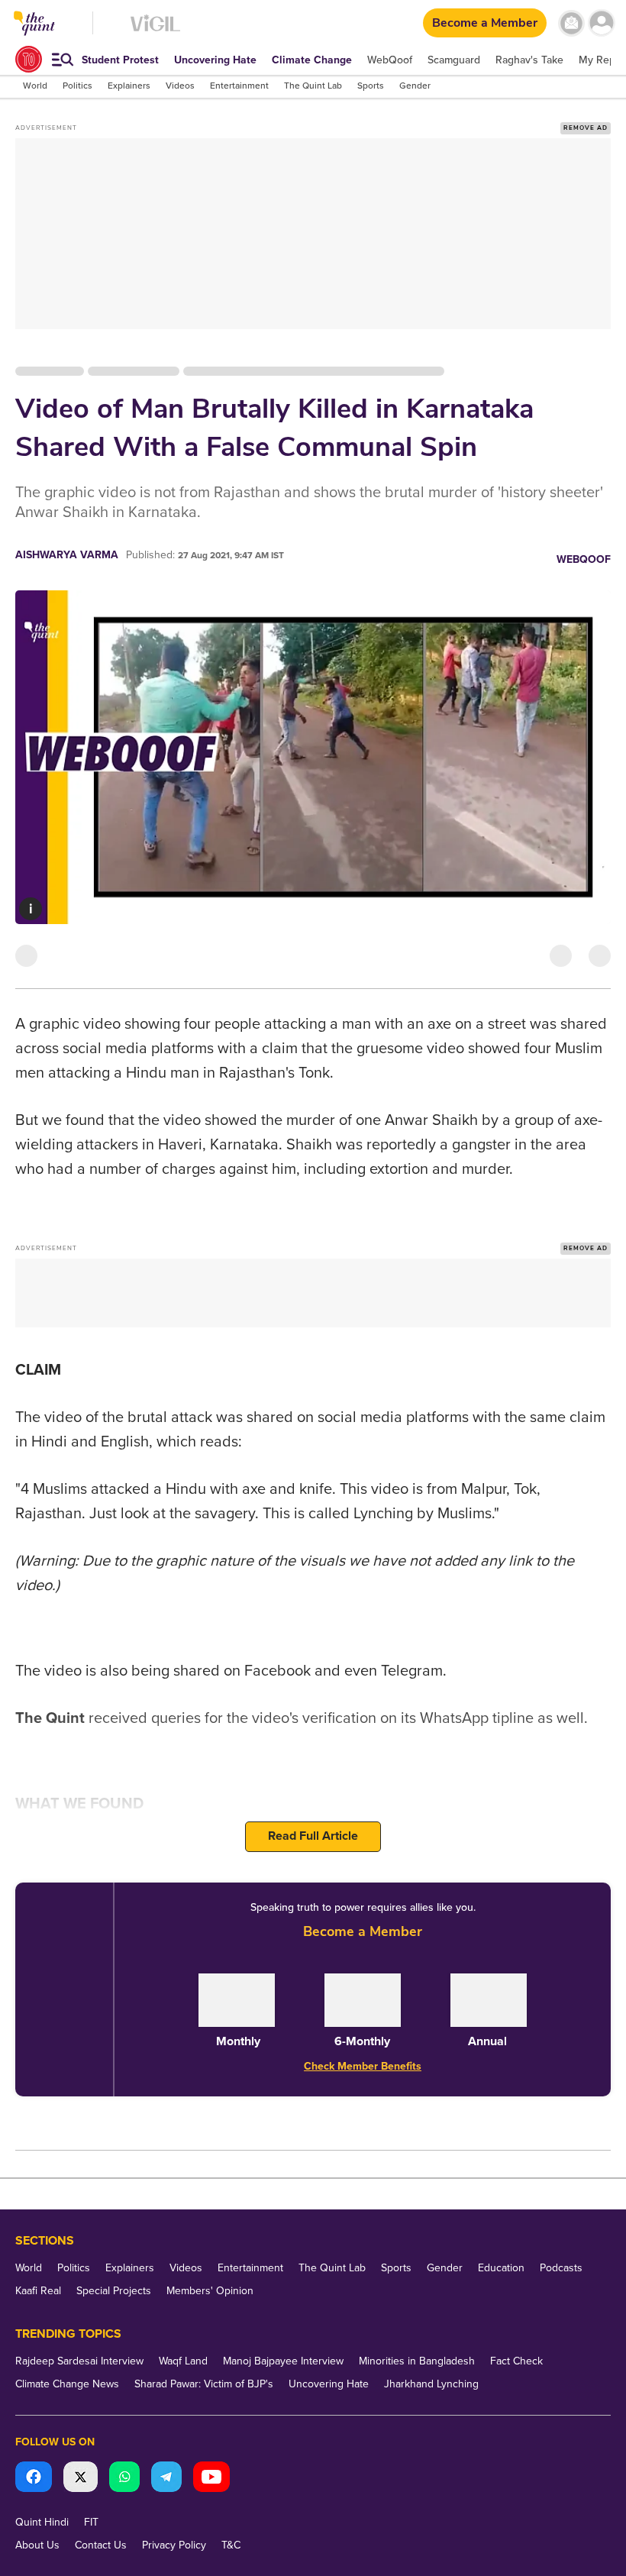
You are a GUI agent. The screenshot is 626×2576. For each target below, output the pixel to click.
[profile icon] (601, 23)
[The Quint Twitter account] (81, 2479)
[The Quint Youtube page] (211, 2479)
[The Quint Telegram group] (166, 2479)
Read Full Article (313, 1836)
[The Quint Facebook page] (34, 2479)
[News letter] (571, 23)
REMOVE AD (586, 128)
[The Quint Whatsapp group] (124, 2479)
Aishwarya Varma (67, 555)
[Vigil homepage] (155, 31)
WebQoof (584, 559)
